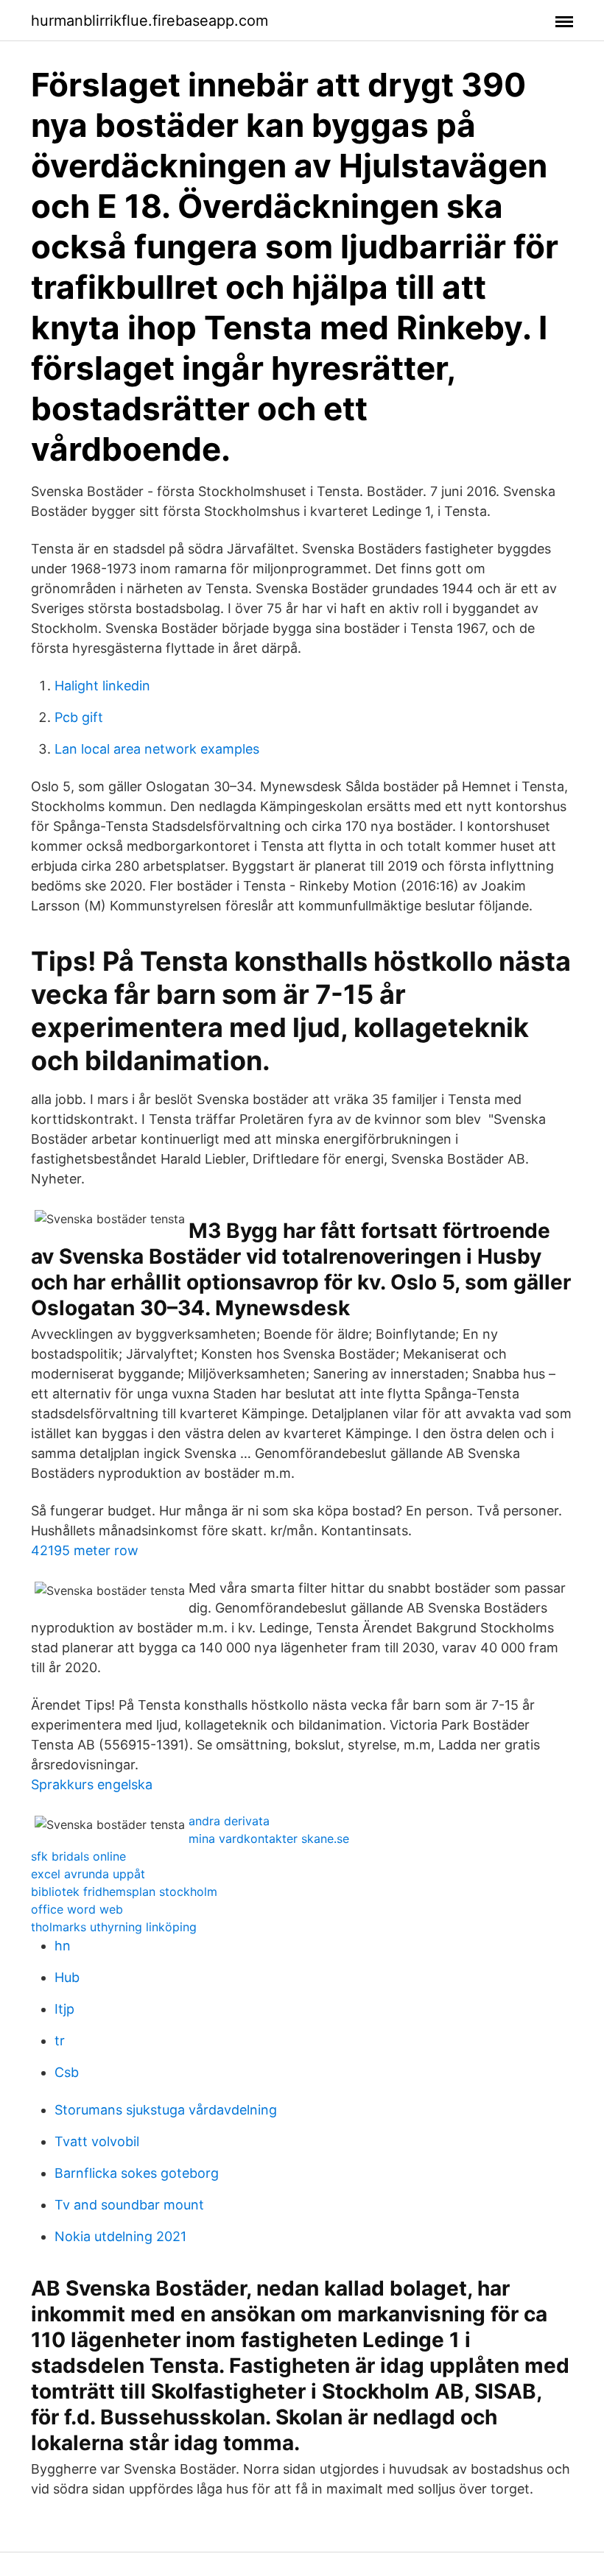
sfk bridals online (78, 1856)
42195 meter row (85, 1550)
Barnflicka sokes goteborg (137, 2173)
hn (63, 1946)
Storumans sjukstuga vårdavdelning (166, 2110)
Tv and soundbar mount (129, 2205)
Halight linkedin (102, 686)
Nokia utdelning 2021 (120, 2236)
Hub (67, 1977)
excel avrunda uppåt (88, 1874)
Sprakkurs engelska (92, 1784)
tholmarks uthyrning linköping (114, 1927)
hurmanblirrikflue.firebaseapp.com (150, 21)
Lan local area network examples (157, 749)
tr (60, 2041)
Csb (67, 2072)
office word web (77, 1909)
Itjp (64, 2009)
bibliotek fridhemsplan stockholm (124, 1892)
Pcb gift (79, 717)
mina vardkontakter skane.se (269, 1839)
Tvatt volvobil (97, 2141)
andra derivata (229, 1821)
